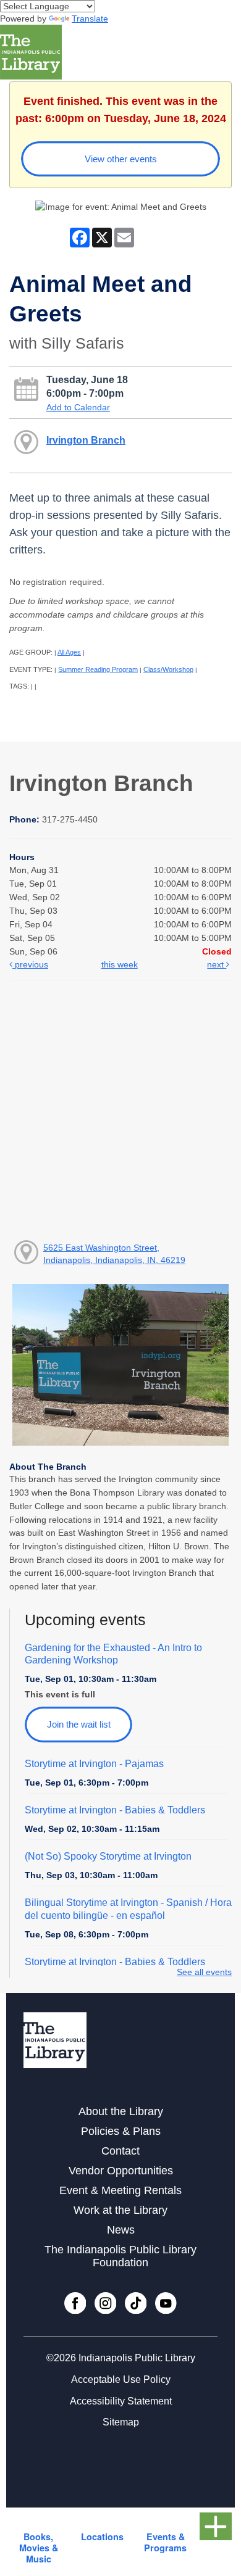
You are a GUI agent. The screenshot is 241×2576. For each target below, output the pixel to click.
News (121, 2230)
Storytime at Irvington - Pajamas (94, 1764)
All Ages (69, 652)
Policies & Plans (121, 2131)
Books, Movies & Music (39, 2548)
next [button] (217, 964)
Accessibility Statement (121, 2401)
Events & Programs (165, 2542)
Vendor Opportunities (121, 2171)
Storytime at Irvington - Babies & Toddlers (115, 1810)
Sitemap (121, 2422)
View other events (121, 159)
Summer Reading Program (98, 669)
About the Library (121, 2111)
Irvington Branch (86, 440)
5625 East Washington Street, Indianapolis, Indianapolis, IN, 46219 (114, 1254)
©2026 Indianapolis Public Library (121, 2358)
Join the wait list (79, 1724)
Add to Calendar (78, 407)
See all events (204, 1972)
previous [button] (30, 964)
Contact (120, 2151)
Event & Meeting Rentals (120, 2190)
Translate (90, 19)
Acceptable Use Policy (121, 2379)
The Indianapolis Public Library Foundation (120, 2256)
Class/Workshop (168, 669)
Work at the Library (120, 2210)
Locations (102, 2537)
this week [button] (120, 964)
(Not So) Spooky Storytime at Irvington (108, 1856)
